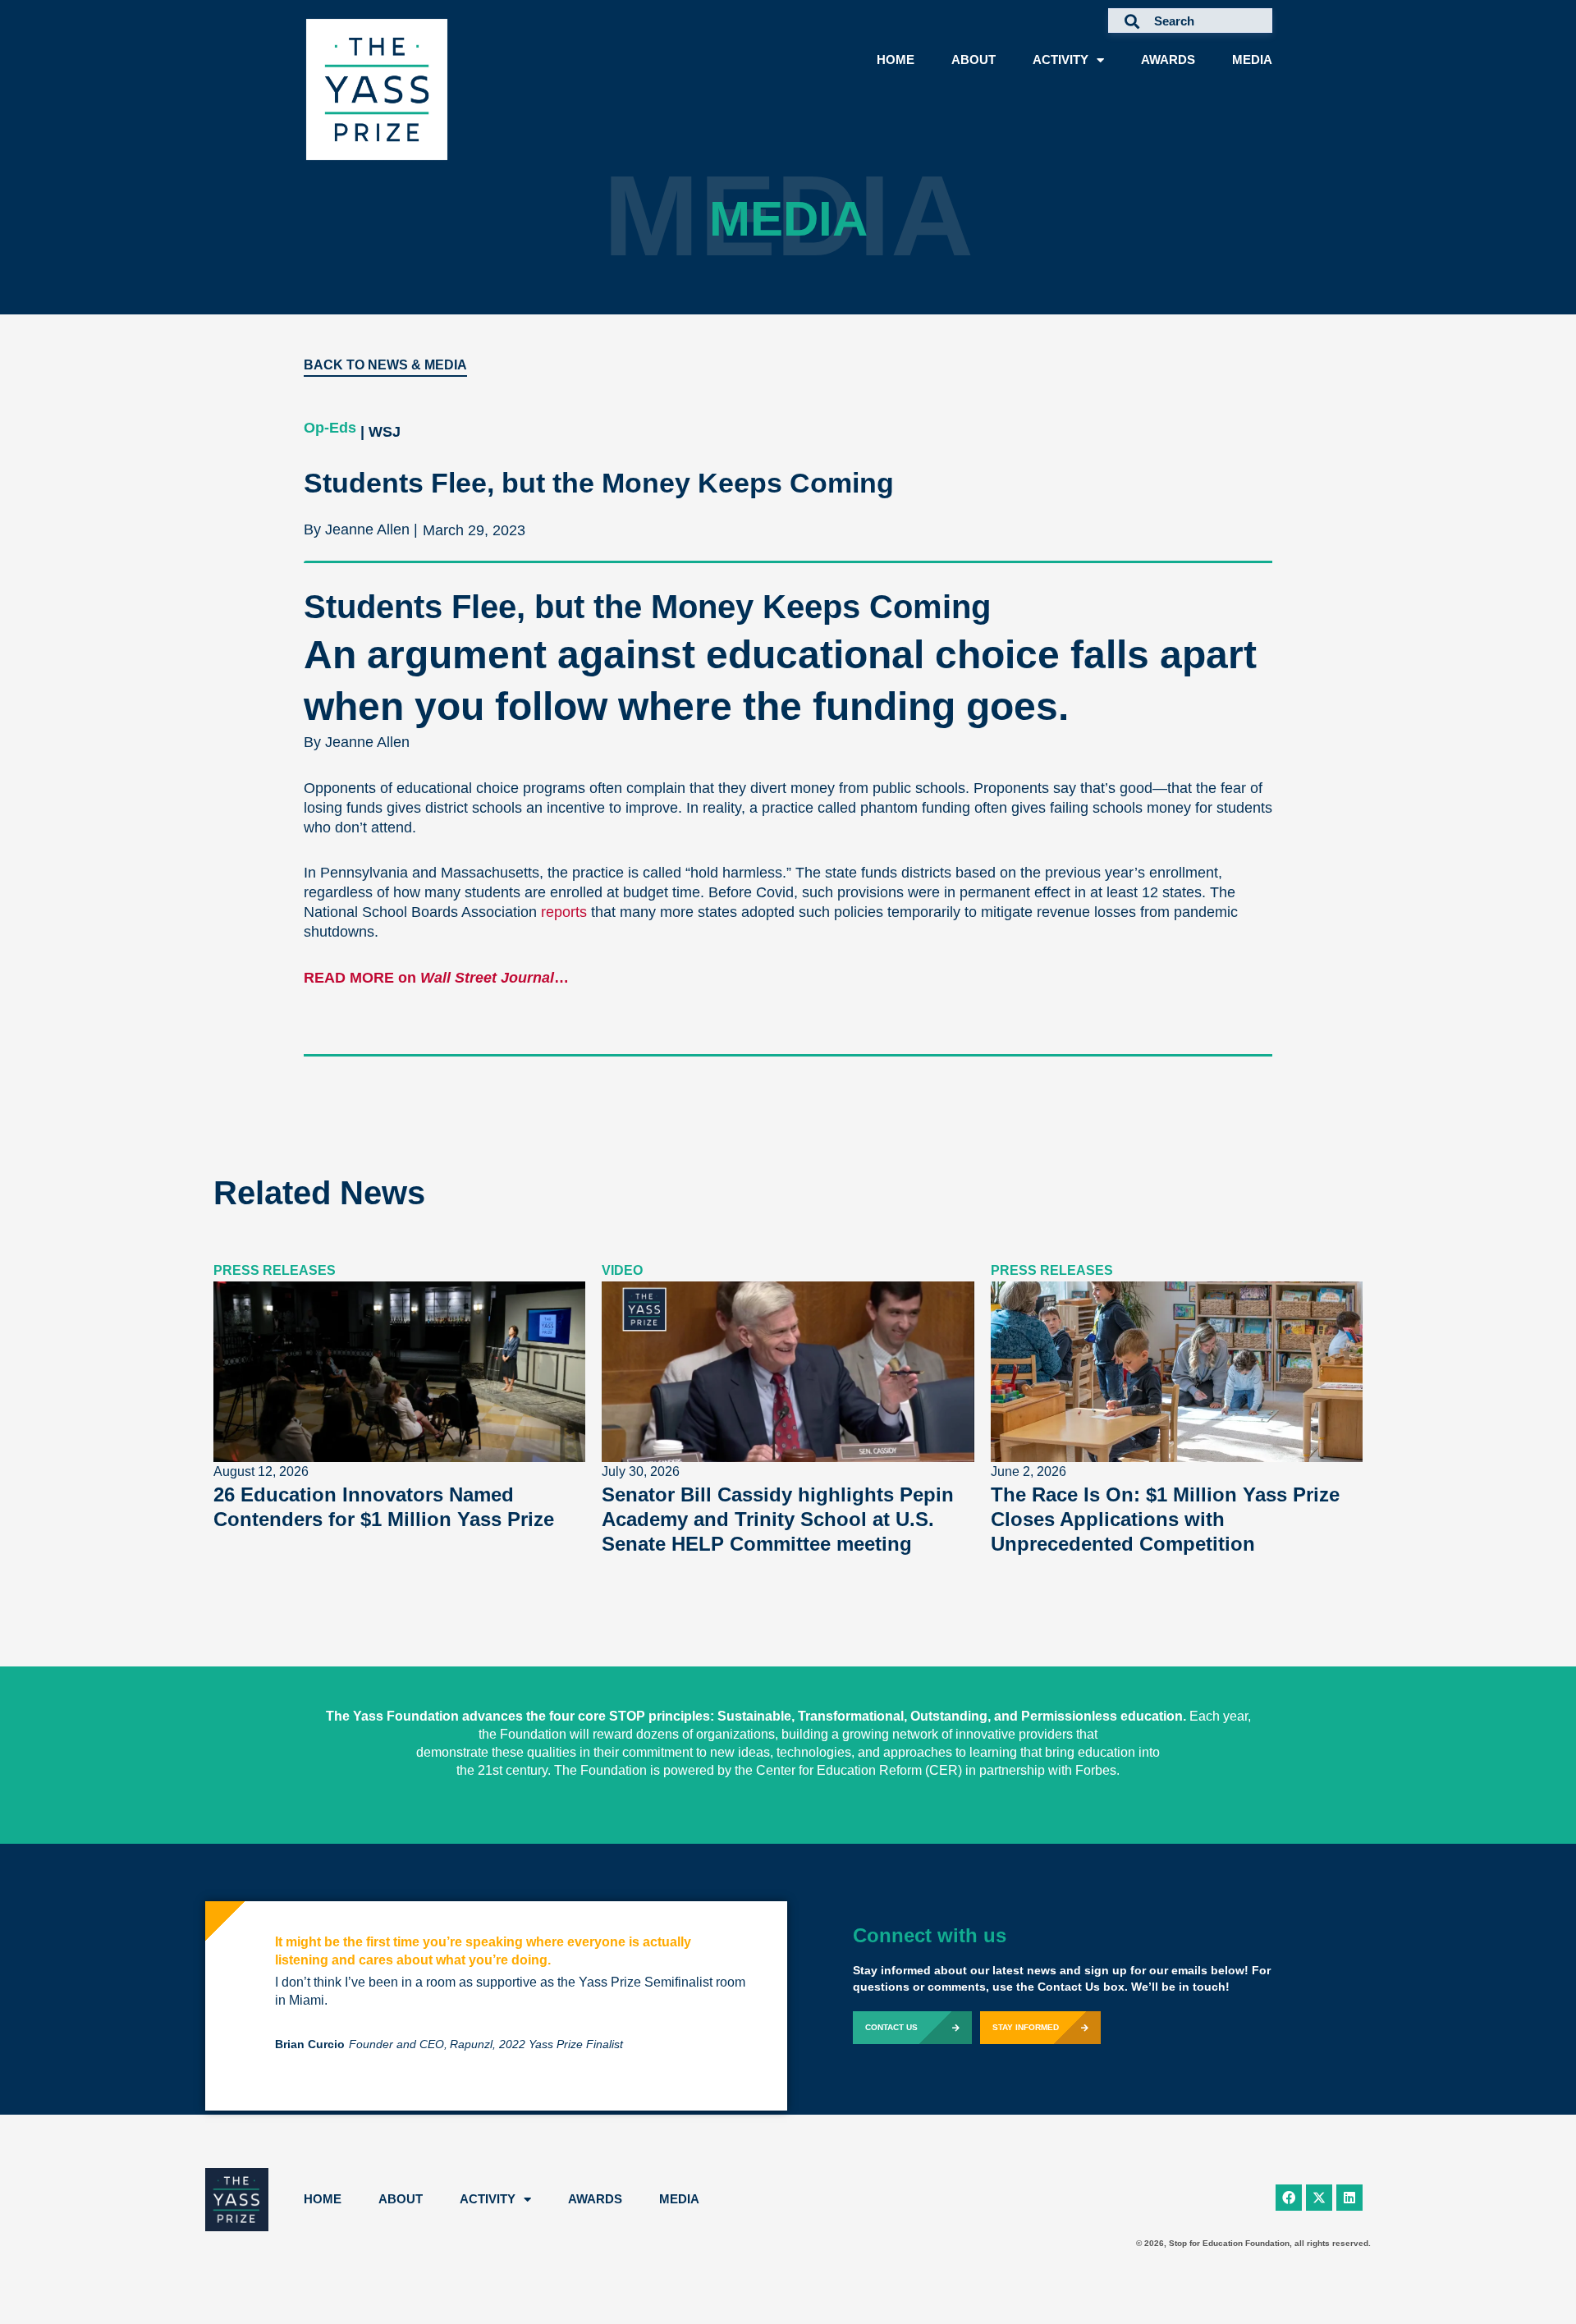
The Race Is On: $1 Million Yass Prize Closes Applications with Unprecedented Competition (1165, 1519)
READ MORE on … (436, 978)
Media (1252, 60)
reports (564, 912)
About (974, 60)
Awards (1168, 60)
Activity (1061, 60)
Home (896, 60)
